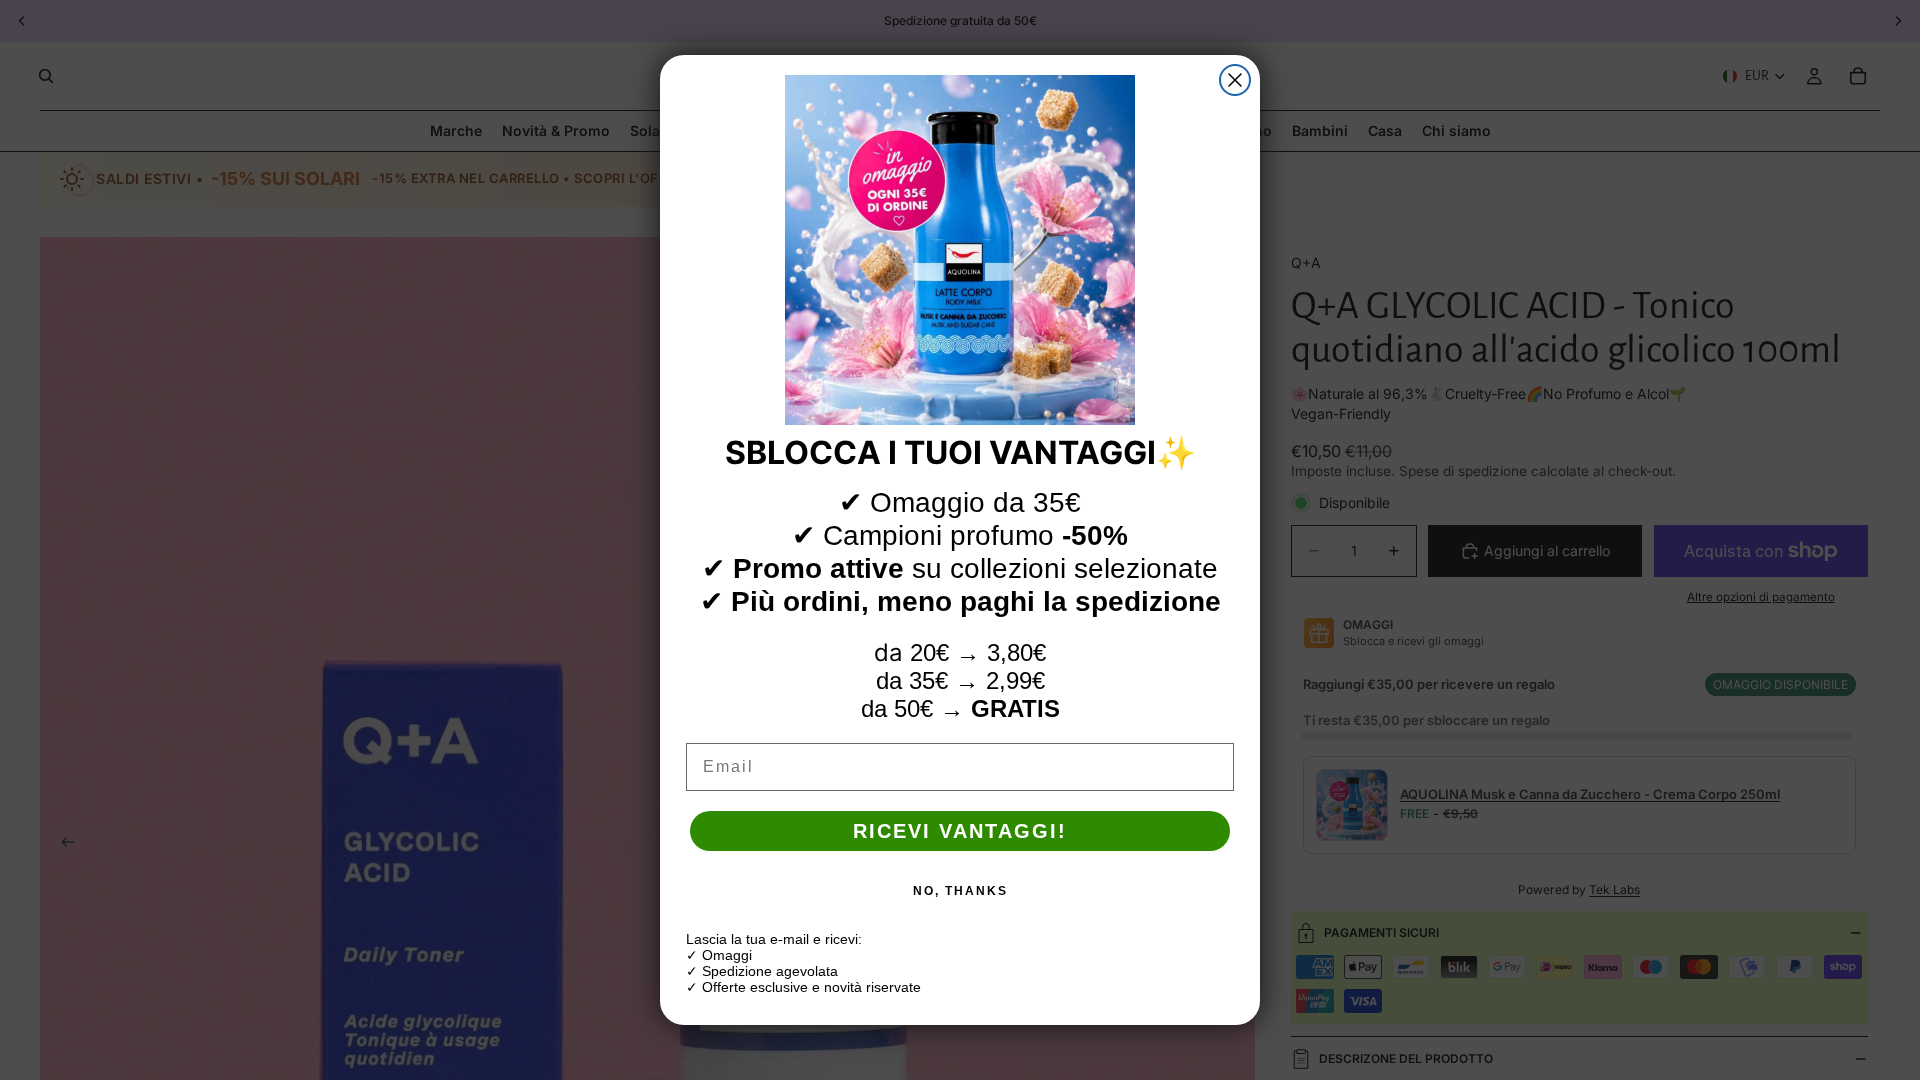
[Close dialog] (1235, 80)
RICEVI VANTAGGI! (960, 831)
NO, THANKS (960, 891)
